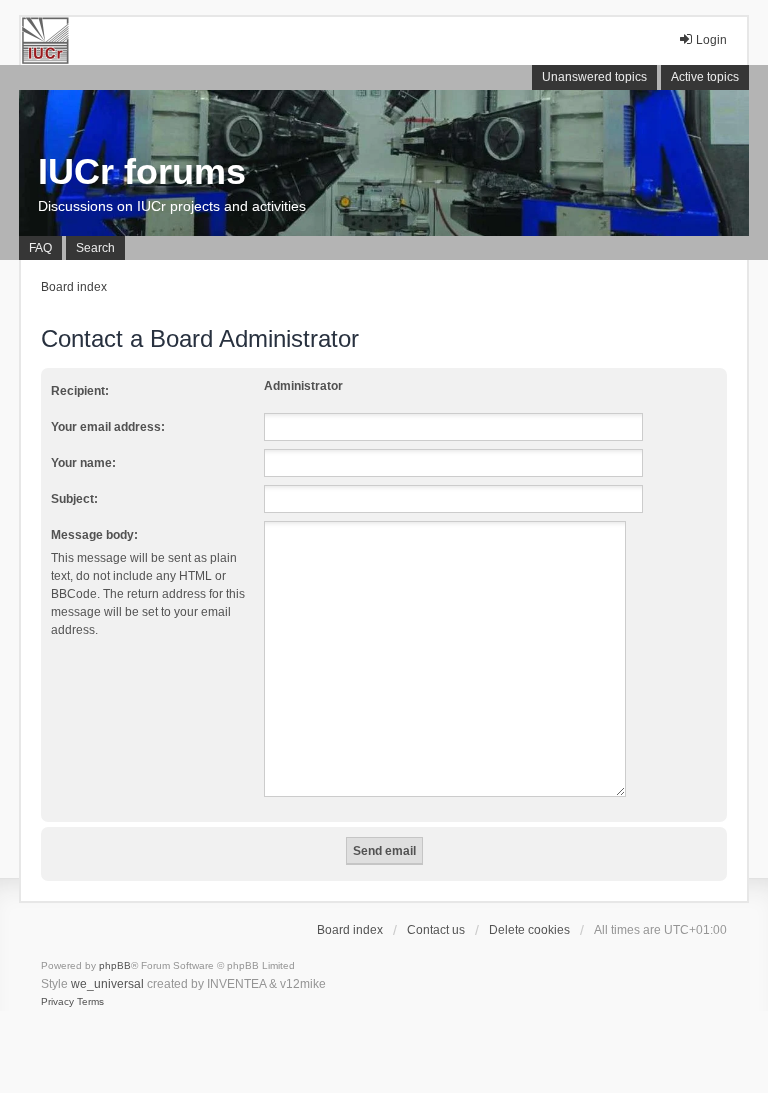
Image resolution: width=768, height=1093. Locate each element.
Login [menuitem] (711, 40)
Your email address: (108, 427)
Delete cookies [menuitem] (529, 930)
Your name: (83, 463)
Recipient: (80, 391)
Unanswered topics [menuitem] (594, 77)
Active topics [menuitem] (705, 77)
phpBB (115, 965)
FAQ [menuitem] (40, 248)
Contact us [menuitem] (436, 930)
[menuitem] (57, 1002)
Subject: (74, 499)
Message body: (94, 535)
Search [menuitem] (95, 248)
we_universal (107, 984)
